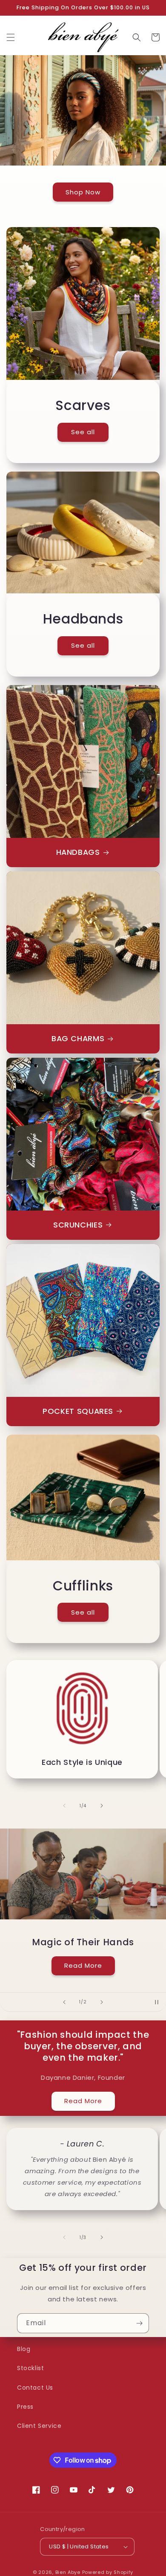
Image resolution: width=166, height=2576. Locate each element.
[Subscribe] (139, 2323)
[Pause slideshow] (157, 2002)
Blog (24, 2349)
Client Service (39, 2426)
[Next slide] (102, 2002)
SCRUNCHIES (78, 1225)
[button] (11, 37)
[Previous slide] (64, 2002)
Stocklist (30, 2368)
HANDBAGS (78, 853)
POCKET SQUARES (78, 1412)
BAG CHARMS (78, 1039)
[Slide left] (64, 1806)
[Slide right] (102, 1806)
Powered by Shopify (108, 2572)
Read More (83, 1965)
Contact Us (35, 2388)
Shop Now (83, 192)
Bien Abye (69, 2572)
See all (83, 432)
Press (25, 2407)
